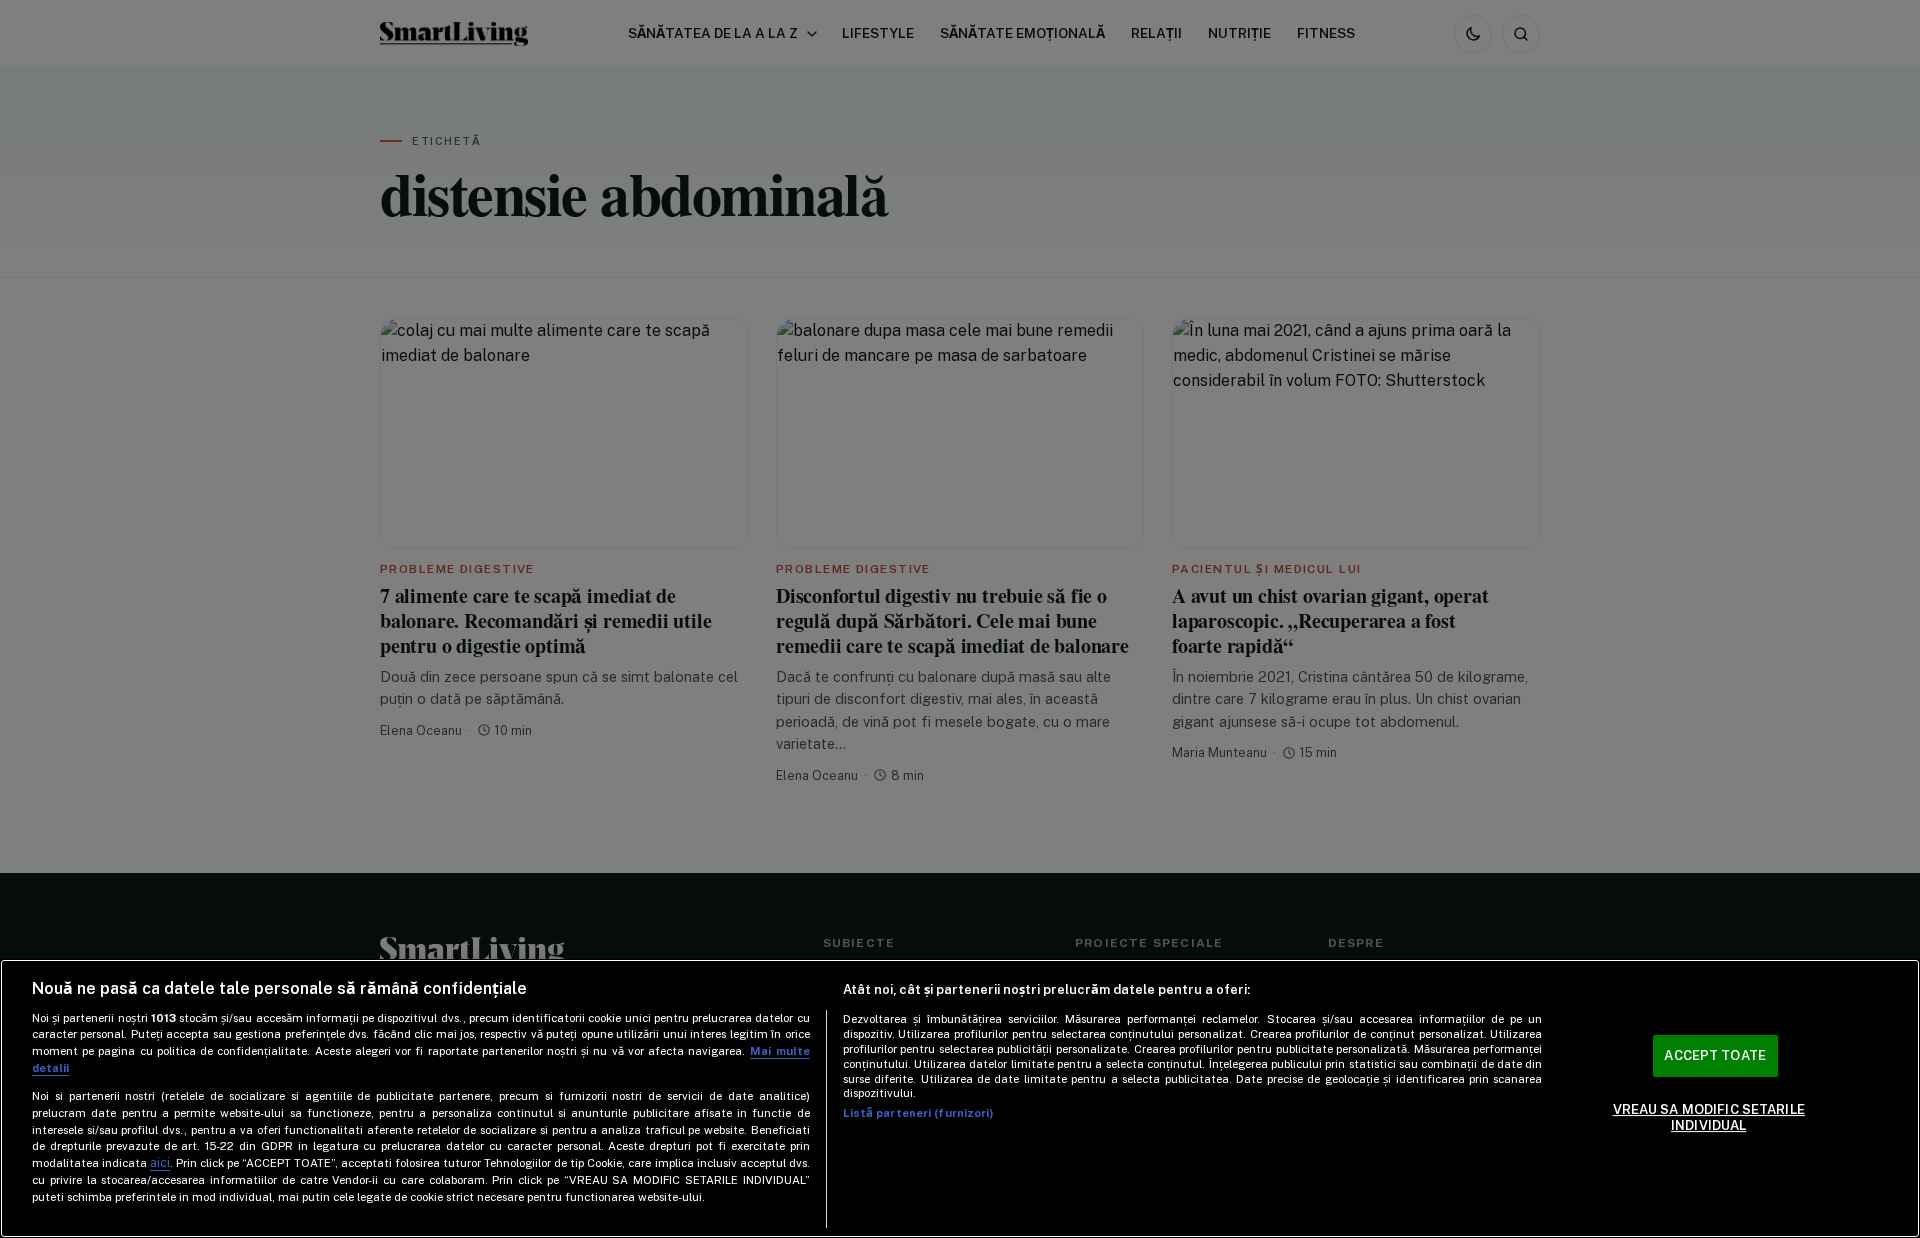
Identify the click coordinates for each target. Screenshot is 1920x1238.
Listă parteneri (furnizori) (918, 1113)
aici (160, 1162)
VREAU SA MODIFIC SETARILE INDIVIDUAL (1709, 1117)
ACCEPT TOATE (1715, 1056)
